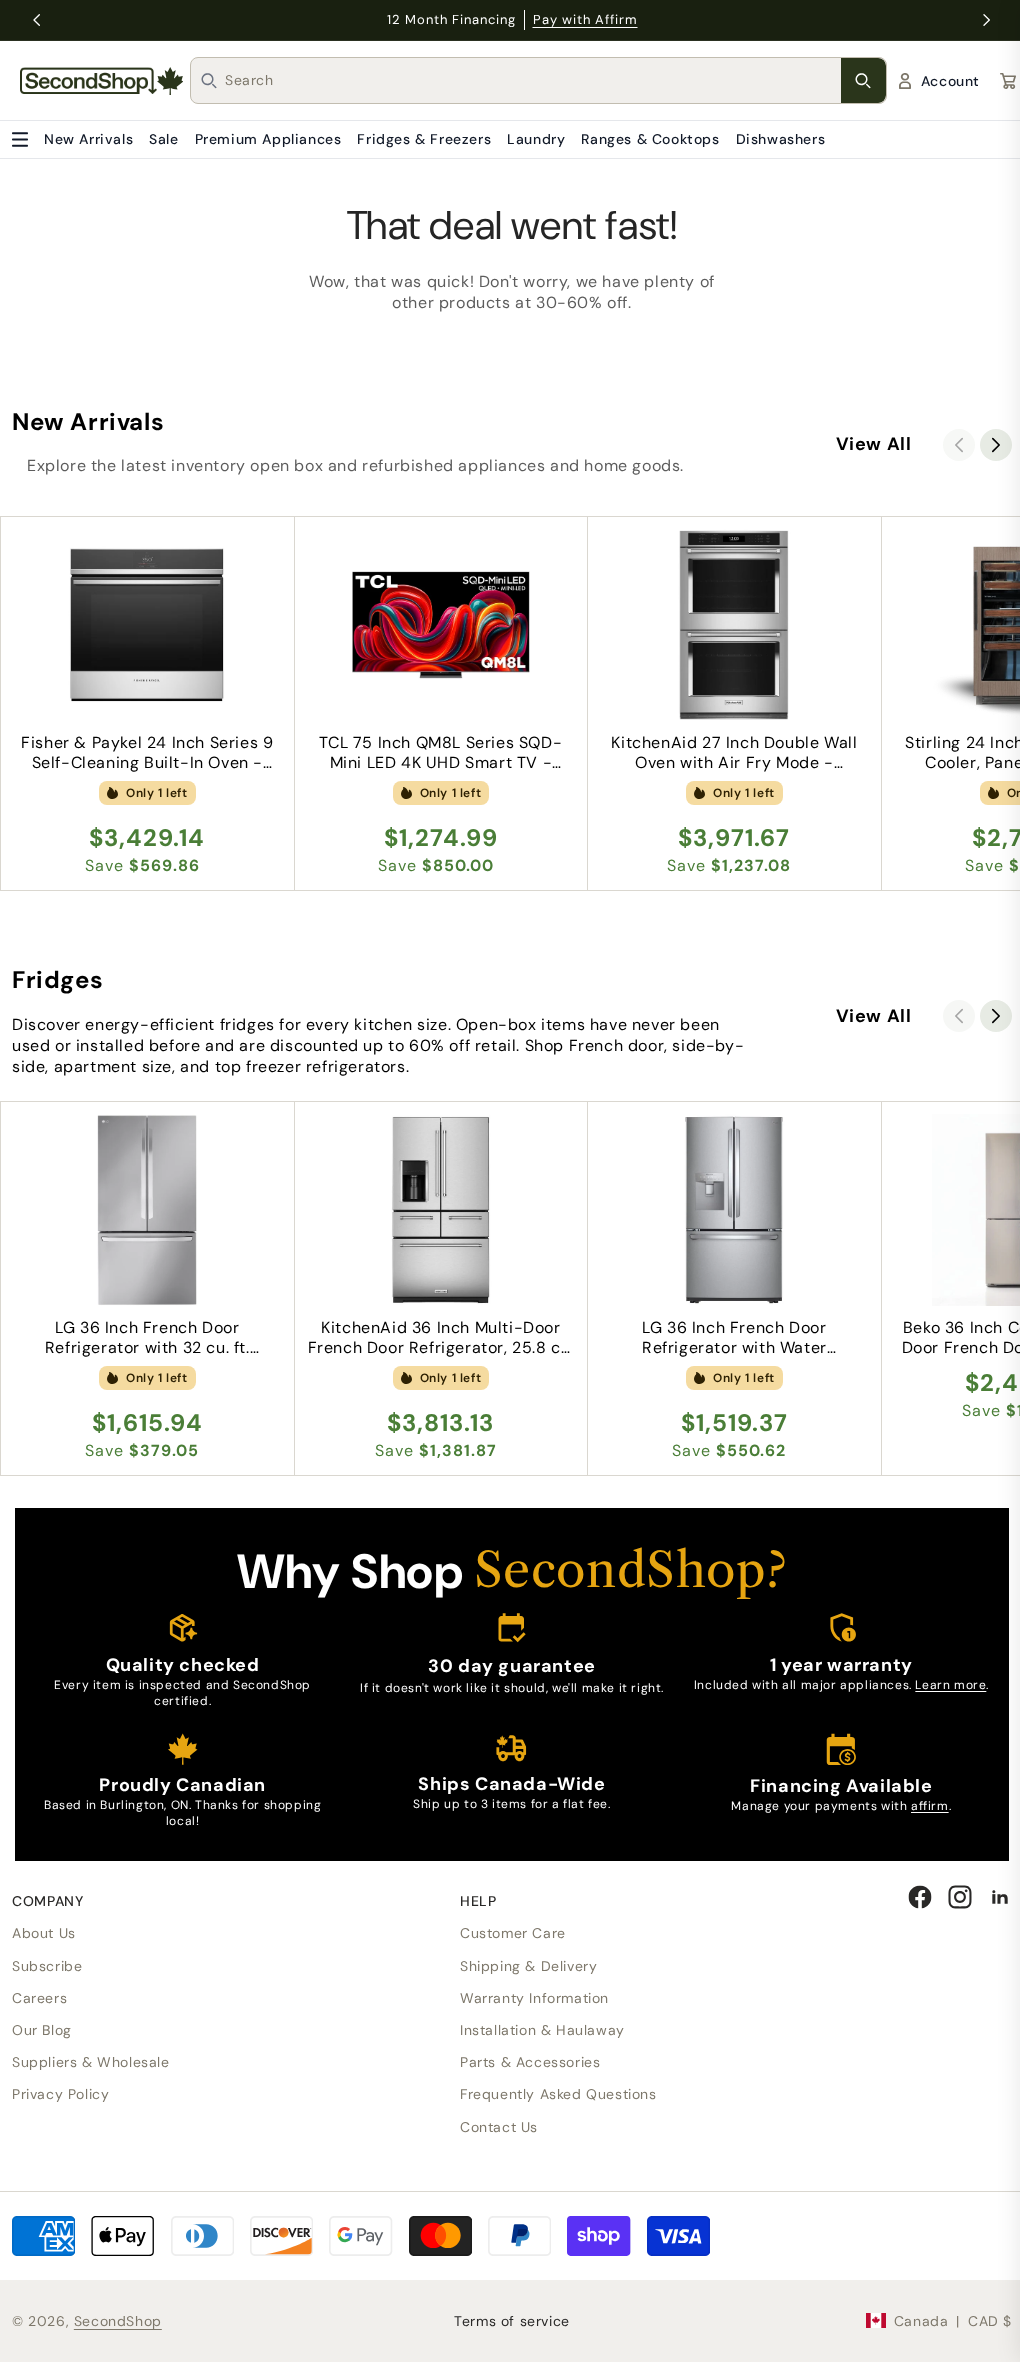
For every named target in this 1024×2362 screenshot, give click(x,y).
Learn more (950, 1685)
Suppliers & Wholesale (91, 2062)
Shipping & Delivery (528, 1966)
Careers (39, 1998)
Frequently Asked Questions (558, 2094)
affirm (930, 1806)
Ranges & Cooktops (650, 139)
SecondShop (118, 2321)
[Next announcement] (987, 20)
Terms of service (512, 2321)
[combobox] (533, 80)
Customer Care (513, 1933)
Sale (163, 139)
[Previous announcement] (37, 20)
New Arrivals (88, 139)
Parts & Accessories (530, 2062)
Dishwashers (781, 139)
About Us (44, 1933)
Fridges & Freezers (424, 139)
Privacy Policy (60, 2094)
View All (874, 444)
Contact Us (499, 2127)
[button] (996, 445)
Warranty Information (534, 1998)
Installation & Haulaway (542, 2030)
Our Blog (42, 2030)
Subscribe (47, 1966)
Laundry (536, 139)
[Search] (863, 80)
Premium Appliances (268, 139)
